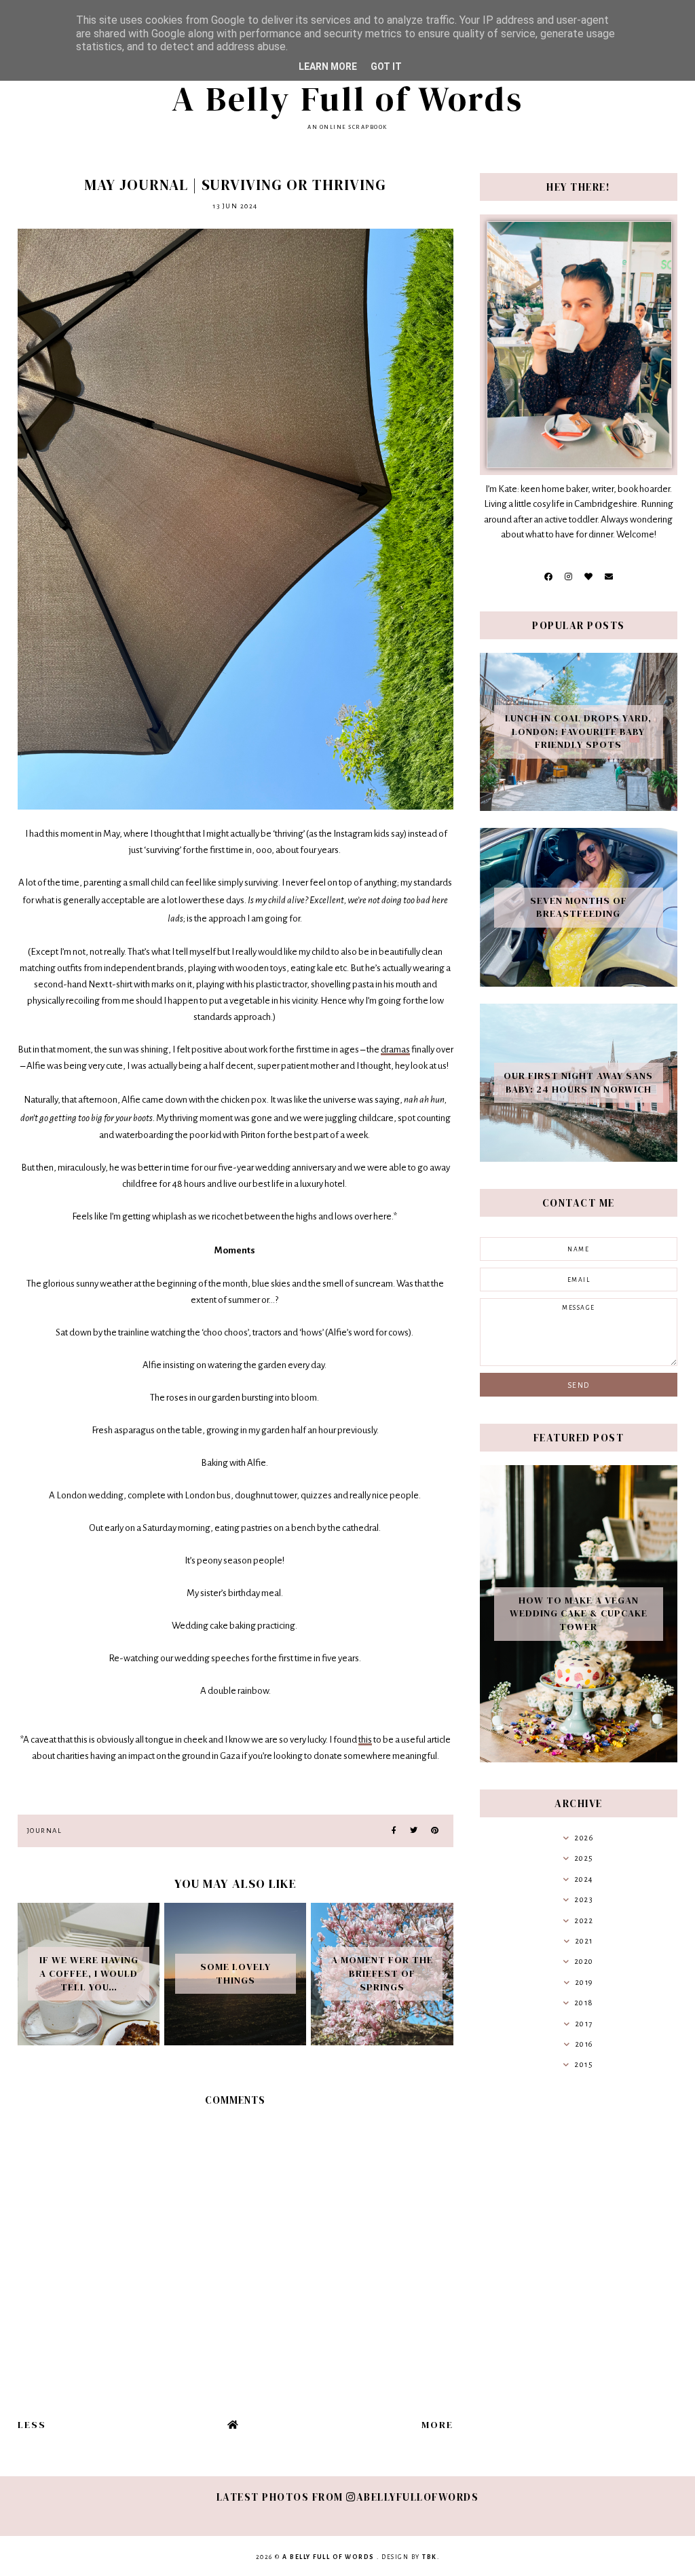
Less (32, 2425)
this (365, 1740)
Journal (45, 1831)
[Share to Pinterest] (435, 1831)
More (437, 2425)
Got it (386, 67)
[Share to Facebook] (394, 1831)
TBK (430, 2557)
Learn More (328, 67)
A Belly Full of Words (347, 99)
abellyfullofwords (417, 2497)
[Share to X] (414, 1831)
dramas (395, 1049)
